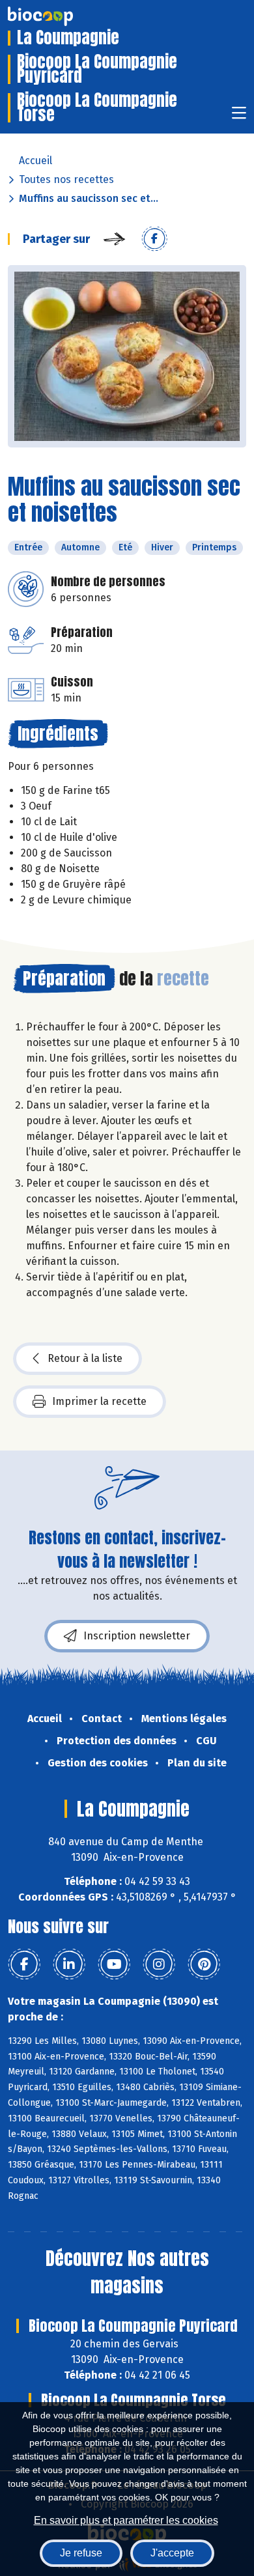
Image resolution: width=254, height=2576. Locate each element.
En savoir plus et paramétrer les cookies (126, 2520)
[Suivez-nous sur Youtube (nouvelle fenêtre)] (114, 1964)
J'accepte (172, 2553)
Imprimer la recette (99, 1401)
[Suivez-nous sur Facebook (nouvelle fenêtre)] (24, 1964)
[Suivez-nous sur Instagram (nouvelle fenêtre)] (159, 1964)
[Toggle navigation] (239, 117)
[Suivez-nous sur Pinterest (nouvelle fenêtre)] (204, 1964)
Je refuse (81, 2553)
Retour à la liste (85, 1358)
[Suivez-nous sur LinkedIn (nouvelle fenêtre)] (69, 1964)
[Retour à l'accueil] (60, 16)
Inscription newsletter (137, 1636)
